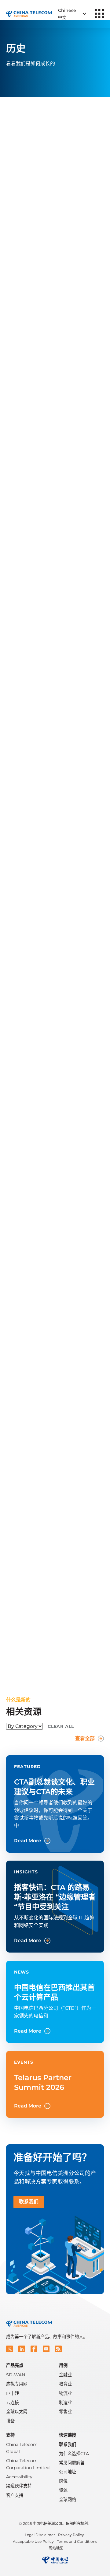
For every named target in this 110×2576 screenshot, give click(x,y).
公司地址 (68, 2472)
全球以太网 (17, 2412)
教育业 (65, 2384)
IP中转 (13, 2393)
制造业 (65, 2402)
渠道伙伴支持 (19, 2486)
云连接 (13, 2402)
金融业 (65, 2375)
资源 (63, 2490)
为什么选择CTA (74, 2454)
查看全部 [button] (85, 1738)
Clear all (61, 1726)
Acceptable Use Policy (33, 2541)
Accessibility (19, 2477)
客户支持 (15, 2495)
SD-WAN (16, 2375)
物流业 (65, 2393)
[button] (9, 2349)
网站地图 (56, 2548)
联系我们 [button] (29, 2202)
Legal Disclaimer (40, 2535)
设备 (10, 2421)
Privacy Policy (71, 2535)
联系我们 (68, 2444)
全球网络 (68, 2500)
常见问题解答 (72, 2463)
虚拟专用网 (17, 2384)
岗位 (63, 2481)
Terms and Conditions (77, 2541)
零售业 (65, 2412)
